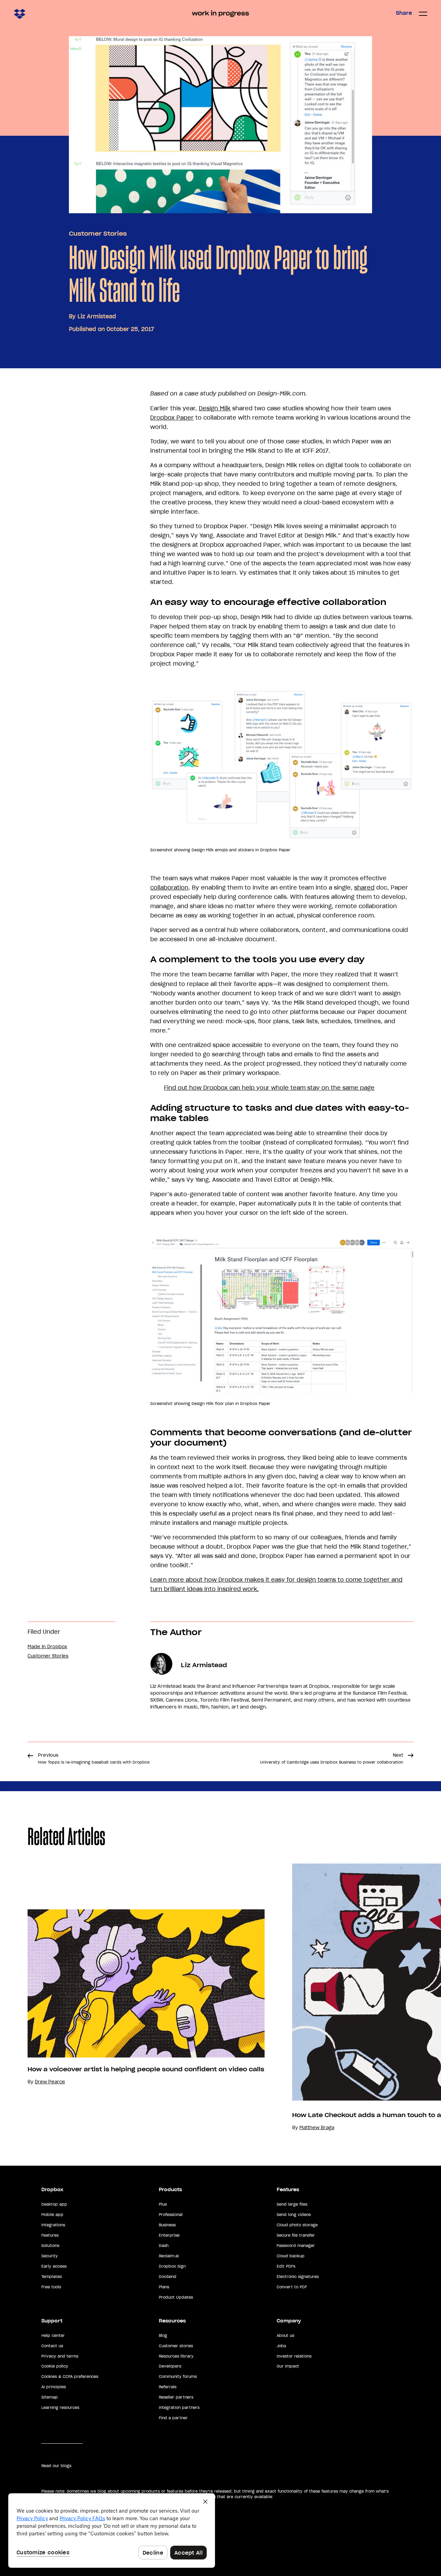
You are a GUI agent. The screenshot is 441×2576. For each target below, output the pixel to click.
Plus (163, 2204)
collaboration (169, 887)
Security (50, 2256)
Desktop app (54, 2204)
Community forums (178, 2377)
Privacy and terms (60, 2356)
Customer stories (176, 2346)
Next (332, 1758)
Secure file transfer (296, 2235)
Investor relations (294, 2356)
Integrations (53, 2225)
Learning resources (60, 2408)
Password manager (296, 2246)
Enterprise (169, 2235)
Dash (164, 2246)
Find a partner (173, 2418)
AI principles (54, 2387)
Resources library (176, 2356)
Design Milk (215, 408)
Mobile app (52, 2215)
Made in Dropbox (47, 1647)
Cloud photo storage (297, 2225)
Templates (52, 2277)
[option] (132, 1997)
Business (167, 2225)
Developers (170, 2366)
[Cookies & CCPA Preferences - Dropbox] (112, 2531)
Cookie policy (55, 2366)
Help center (53, 2336)
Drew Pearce (50, 2082)
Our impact (288, 2366)
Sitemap (50, 2397)
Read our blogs (56, 2466)
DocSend (168, 2277)
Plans (164, 2287)
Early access (54, 2266)
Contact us (52, 2346)
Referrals (168, 2387)
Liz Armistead (97, 316)
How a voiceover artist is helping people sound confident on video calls (146, 2069)
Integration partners (179, 2408)
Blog (163, 2336)
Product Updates (176, 2297)
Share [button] (404, 13)
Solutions (50, 2246)
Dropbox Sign (172, 2266)
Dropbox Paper (172, 418)
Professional (171, 2215)
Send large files (292, 2204)
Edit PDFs (286, 2266)
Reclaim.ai (169, 2256)
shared (364, 887)
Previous (94, 1758)
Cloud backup (291, 2256)
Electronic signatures (298, 2277)
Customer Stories (98, 234)
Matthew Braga (317, 2128)
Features (50, 2235)
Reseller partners (176, 2397)
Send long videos (294, 2215)
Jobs (281, 2346)
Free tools (51, 2287)
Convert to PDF (292, 2287)
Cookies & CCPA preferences (70, 2377)
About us (285, 2336)
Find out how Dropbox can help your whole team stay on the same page (269, 1088)
